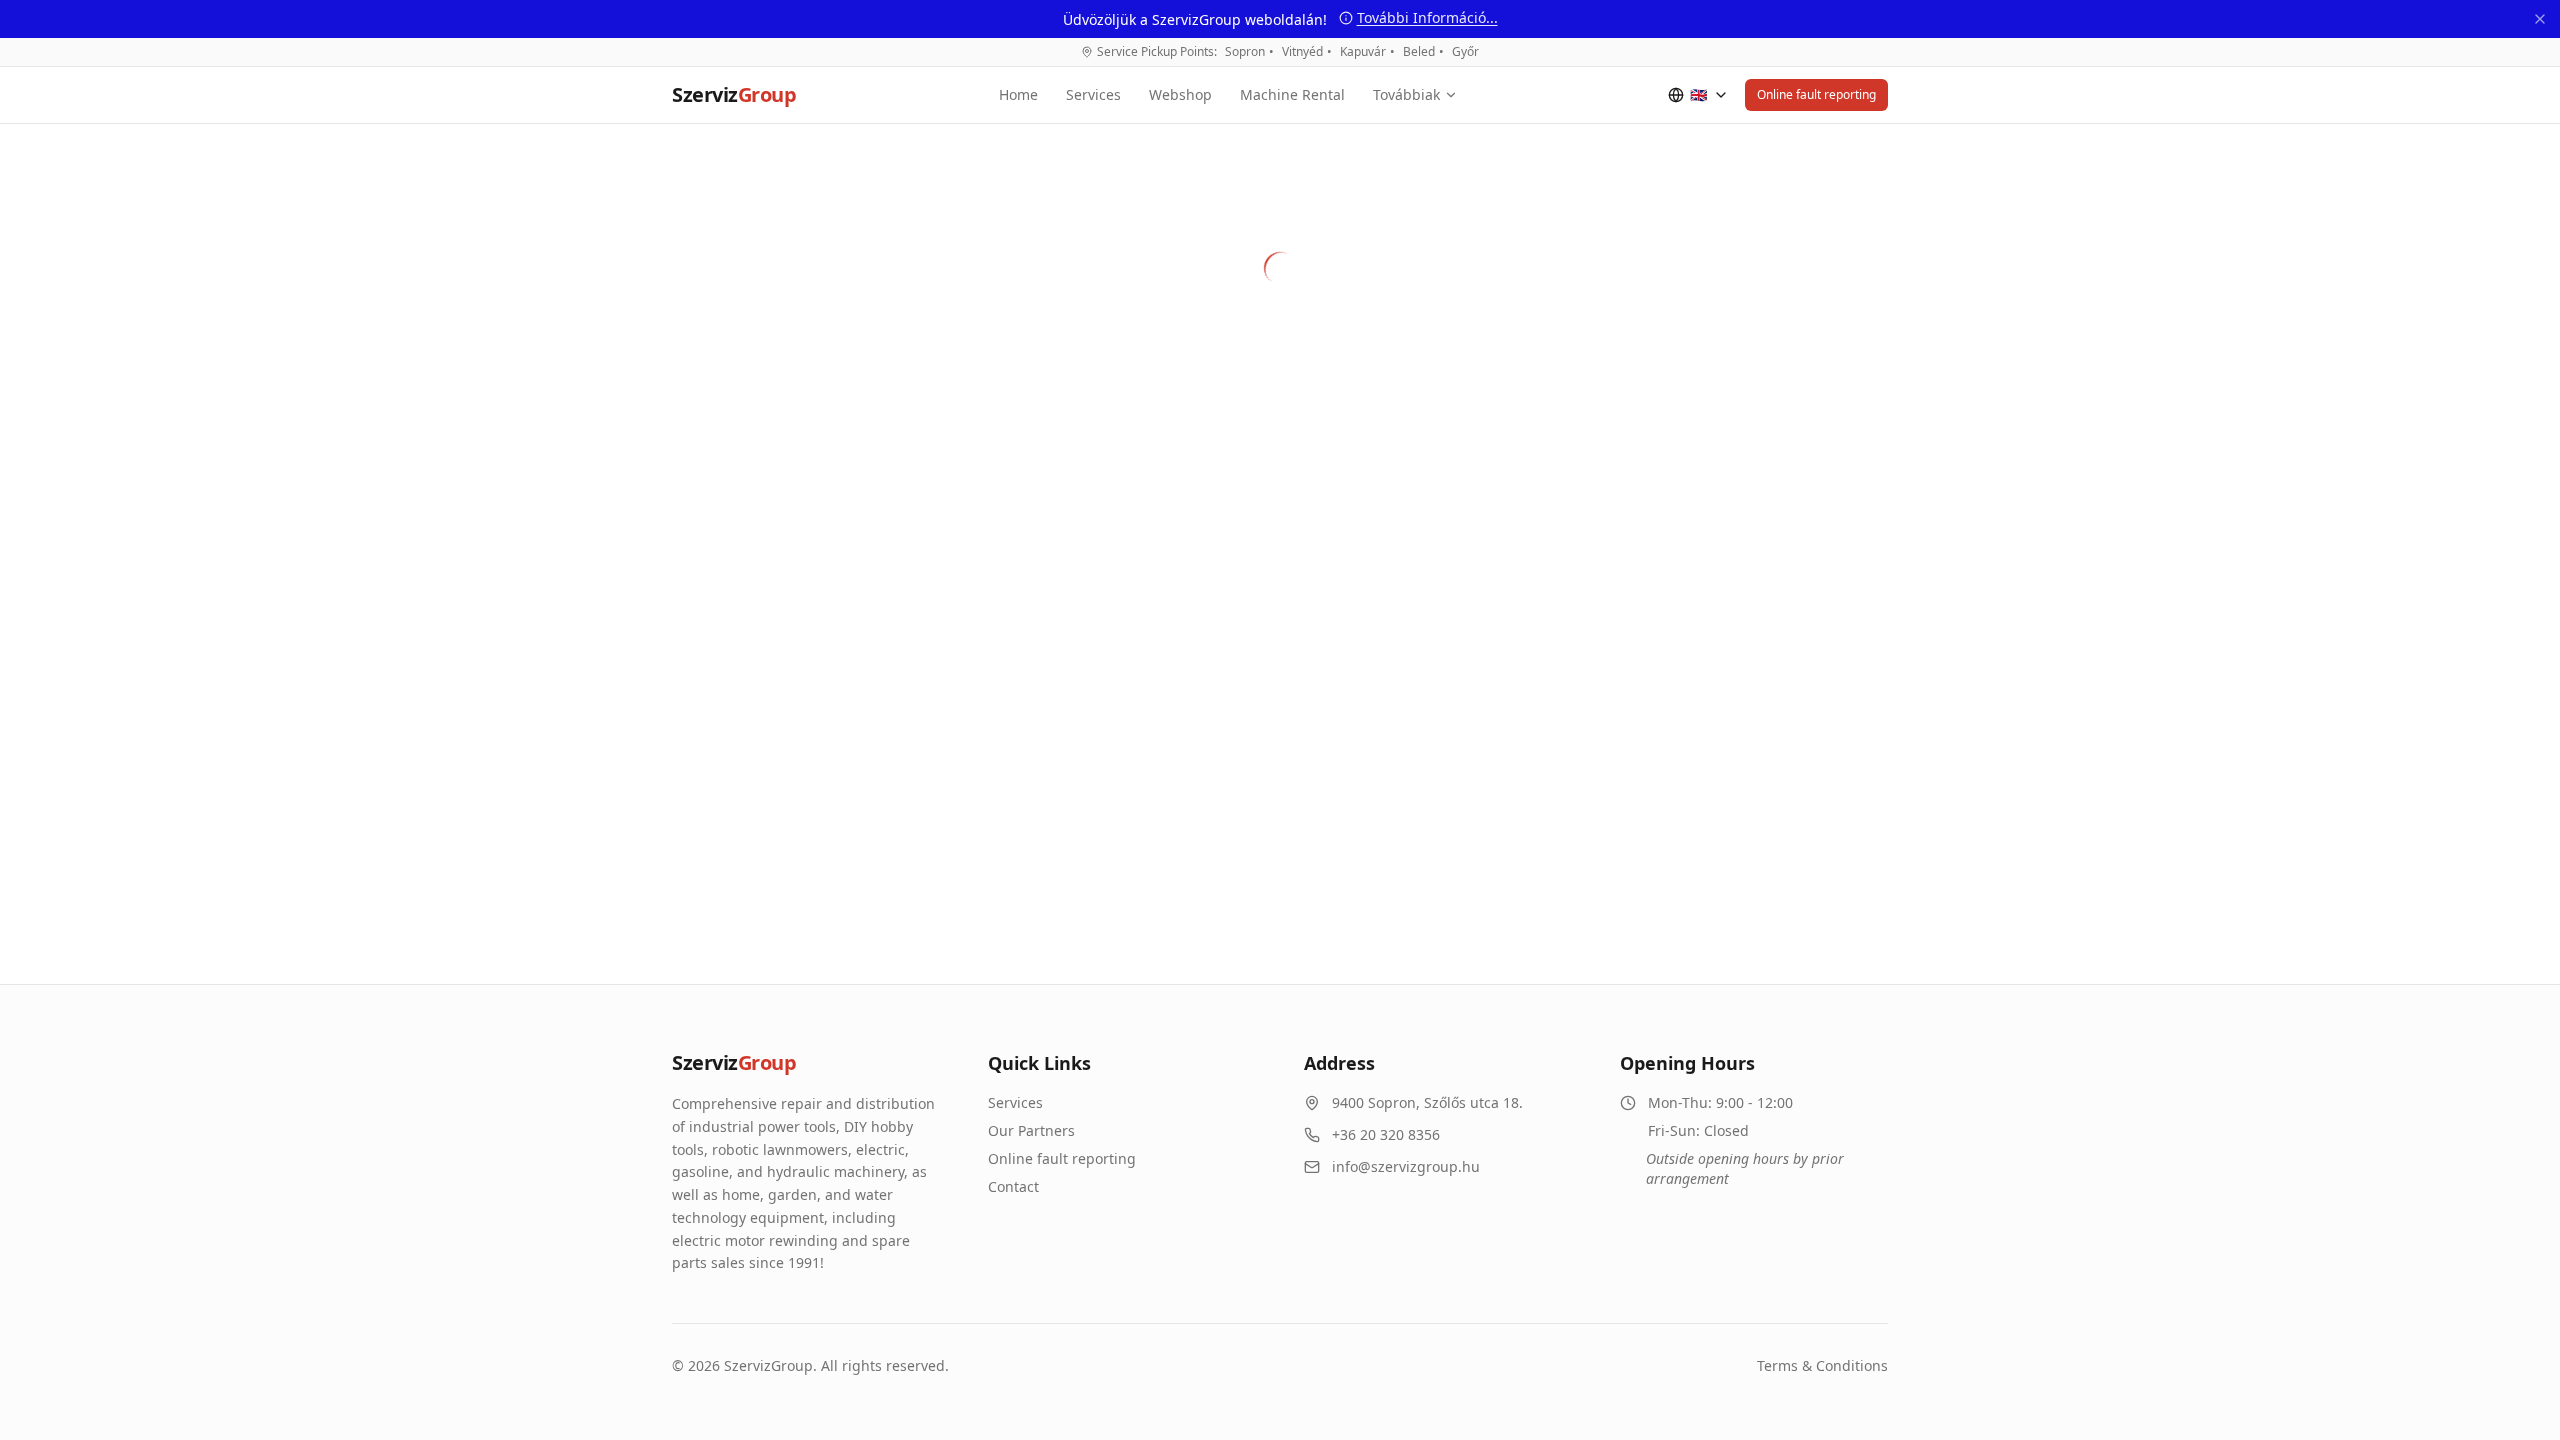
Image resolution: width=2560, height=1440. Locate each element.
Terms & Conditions (1822, 1365)
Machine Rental (1292, 94)
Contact (1013, 1186)
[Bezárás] (2540, 19)
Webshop (1180, 94)
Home (1018, 94)
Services (1093, 94)
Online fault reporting (1816, 94)
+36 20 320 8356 (1386, 1134)
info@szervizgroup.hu (1406, 1166)
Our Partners (1031, 1130)
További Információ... (1427, 17)
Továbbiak (1406, 94)
